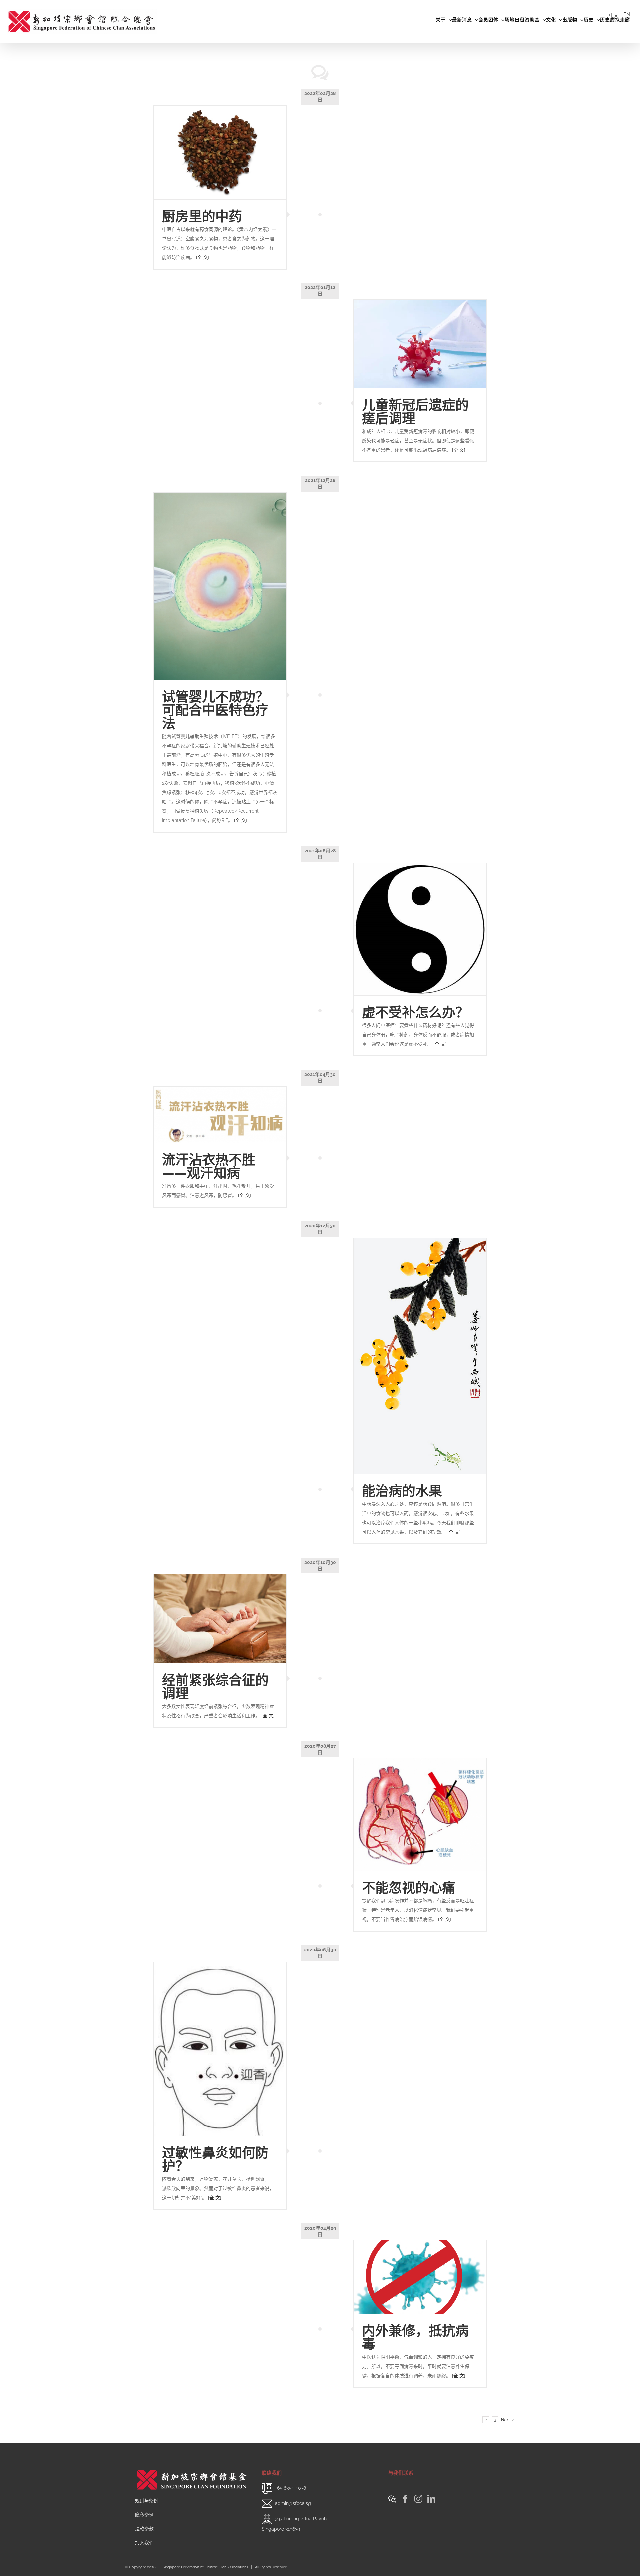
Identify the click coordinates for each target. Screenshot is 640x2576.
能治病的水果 (402, 1491)
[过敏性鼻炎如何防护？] (220, 2049)
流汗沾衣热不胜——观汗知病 (209, 1166)
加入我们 (144, 2543)
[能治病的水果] (420, 1356)
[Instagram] (418, 2499)
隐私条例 (144, 2515)
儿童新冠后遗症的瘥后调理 (415, 411)
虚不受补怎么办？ (415, 1012)
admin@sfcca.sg (293, 2503)
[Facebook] (405, 2499)
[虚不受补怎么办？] (420, 929)
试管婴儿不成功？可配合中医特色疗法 (215, 710)
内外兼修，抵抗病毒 (415, 2337)
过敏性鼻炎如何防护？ (215, 2159)
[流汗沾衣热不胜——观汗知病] (220, 1115)
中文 (614, 15)
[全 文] (203, 257)
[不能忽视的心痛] (420, 1814)
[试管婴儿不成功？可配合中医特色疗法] (220, 586)
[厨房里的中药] (220, 152)
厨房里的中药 (202, 216)
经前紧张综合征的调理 (215, 1686)
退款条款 (144, 2529)
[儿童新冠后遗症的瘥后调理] (420, 344)
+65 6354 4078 (290, 2488)
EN (627, 14)
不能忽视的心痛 (409, 1887)
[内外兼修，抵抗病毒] (420, 2277)
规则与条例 (147, 2501)
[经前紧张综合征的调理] (220, 1619)
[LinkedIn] (431, 2499)
